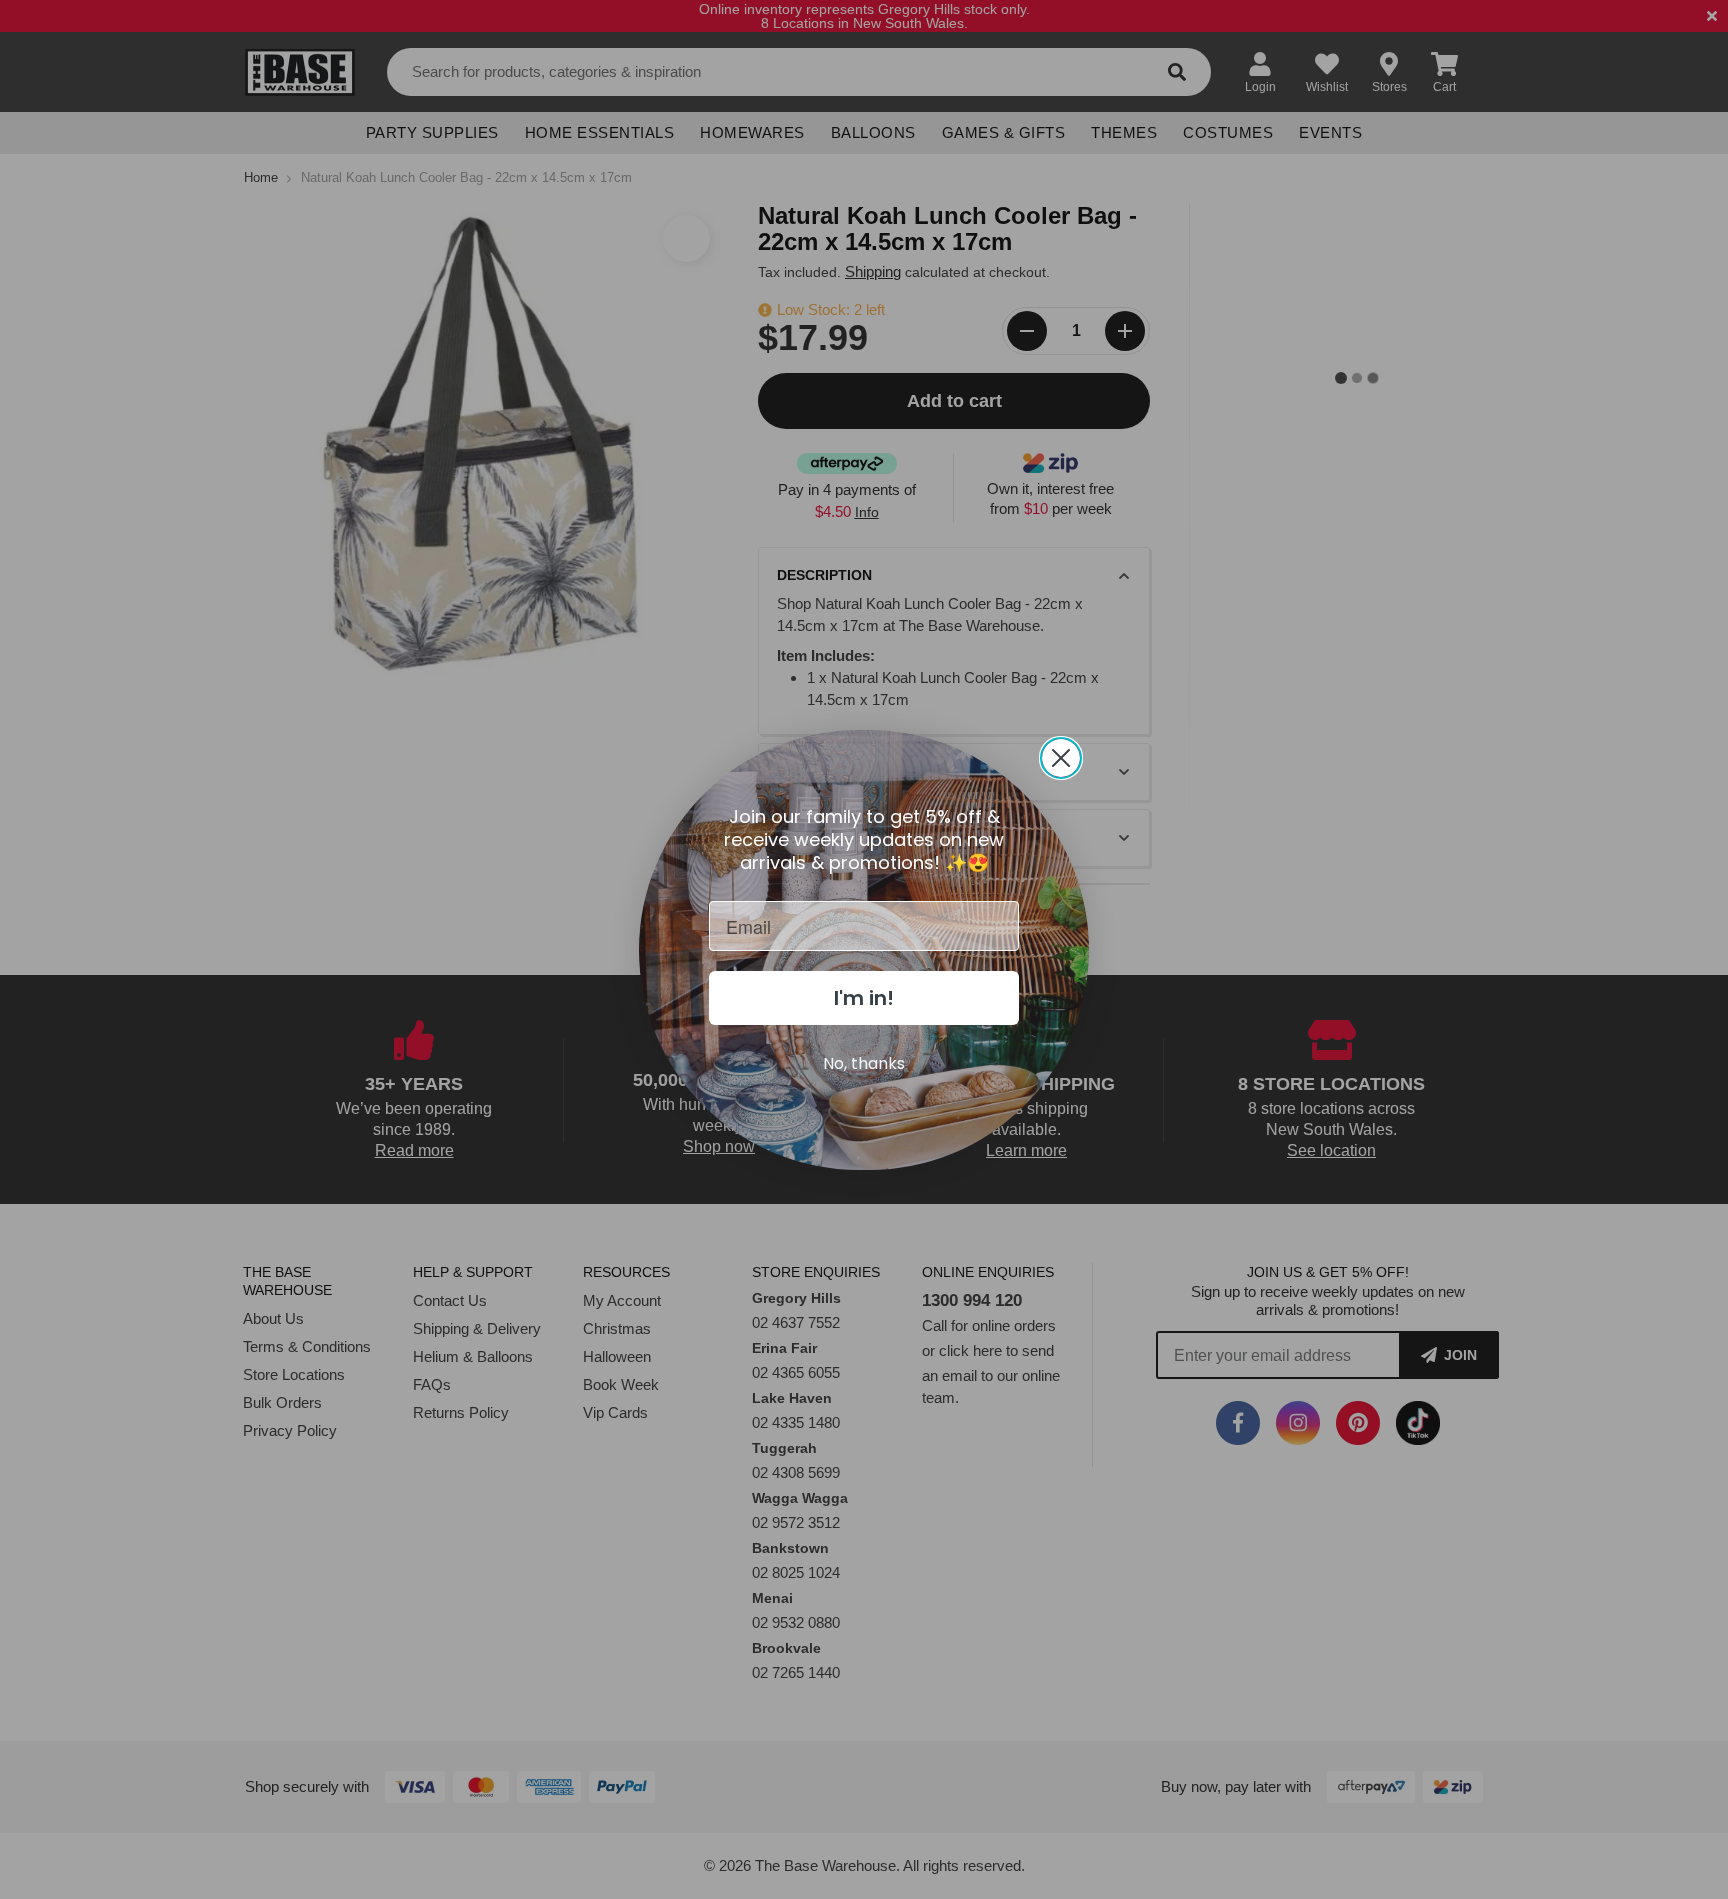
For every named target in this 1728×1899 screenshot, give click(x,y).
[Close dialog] (1061, 758)
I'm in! (864, 998)
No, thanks (864, 1063)
